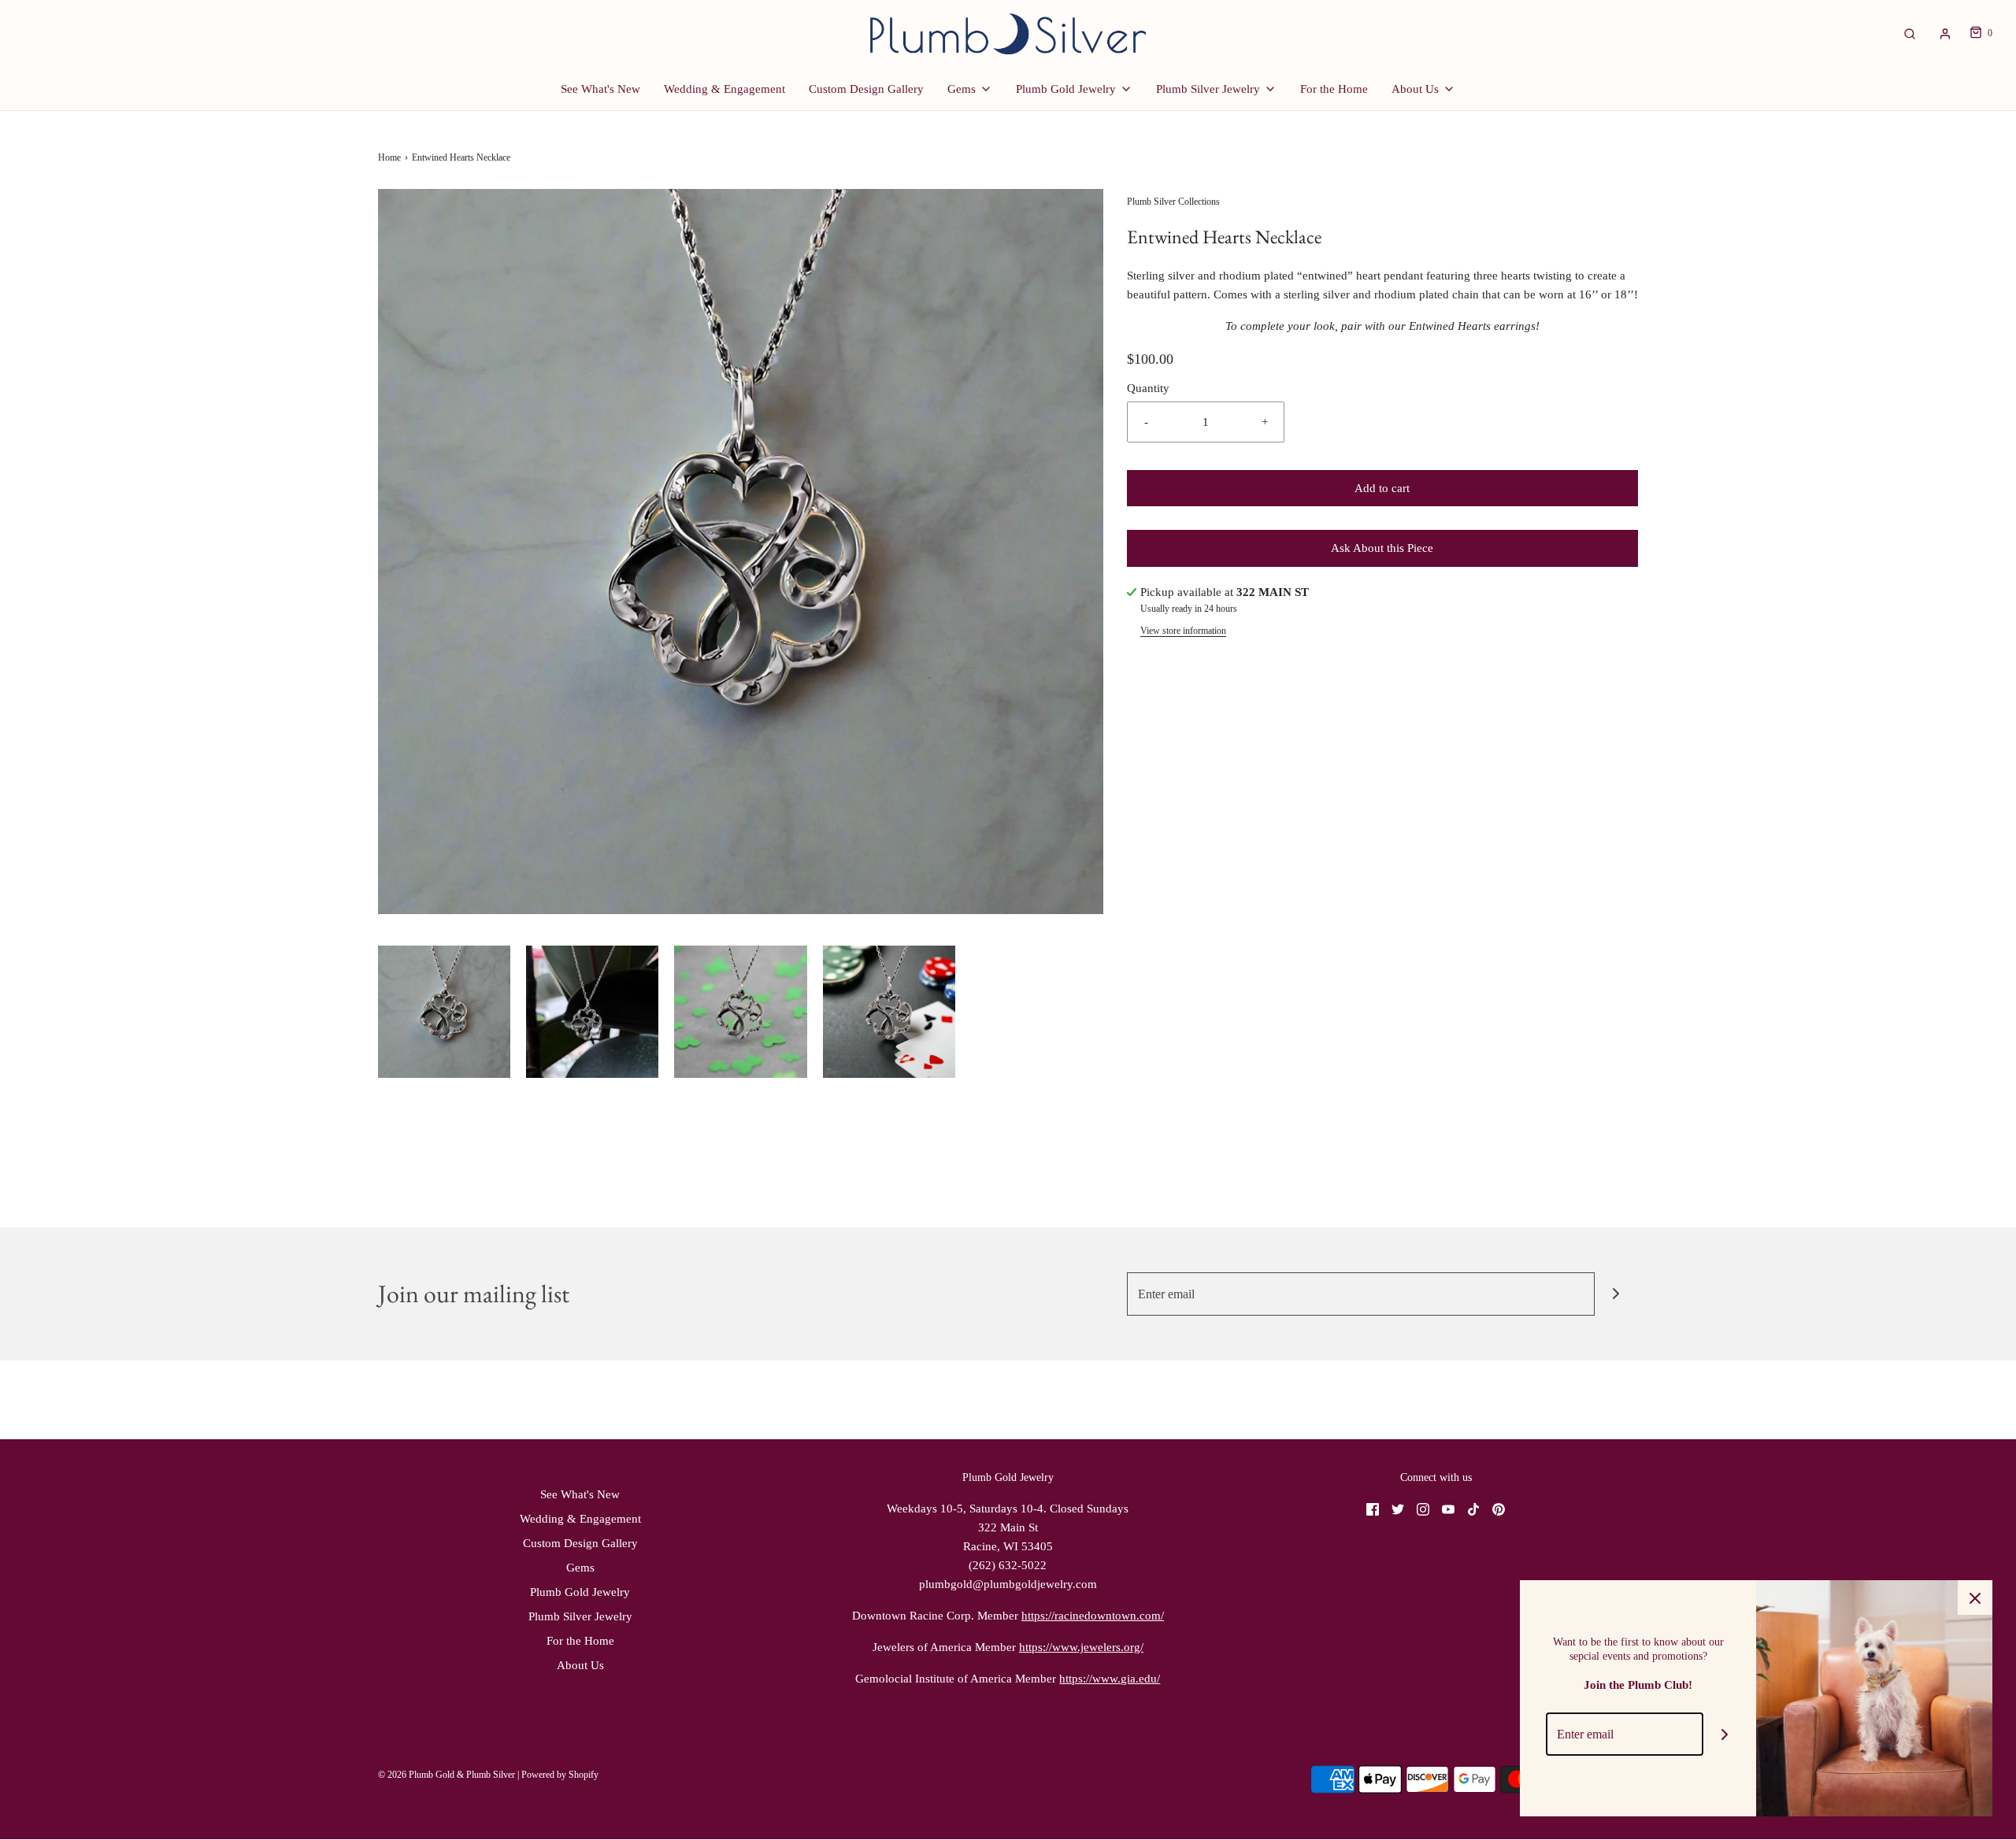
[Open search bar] (1910, 33)
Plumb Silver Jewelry (580, 1616)
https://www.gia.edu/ (1110, 1679)
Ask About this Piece (1382, 548)
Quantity (1148, 388)
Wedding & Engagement (724, 89)
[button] (444, 1012)
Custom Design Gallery (866, 89)
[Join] (1616, 1294)
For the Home (1334, 89)
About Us (580, 1665)
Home (389, 157)
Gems (580, 1568)
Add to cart (1382, 488)
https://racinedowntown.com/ (1093, 1616)
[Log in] (1945, 34)
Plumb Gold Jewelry (580, 1592)
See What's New (600, 89)
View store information (1183, 631)
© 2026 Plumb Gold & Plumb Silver (447, 1775)
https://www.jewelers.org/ (1081, 1647)
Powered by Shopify (560, 1775)
